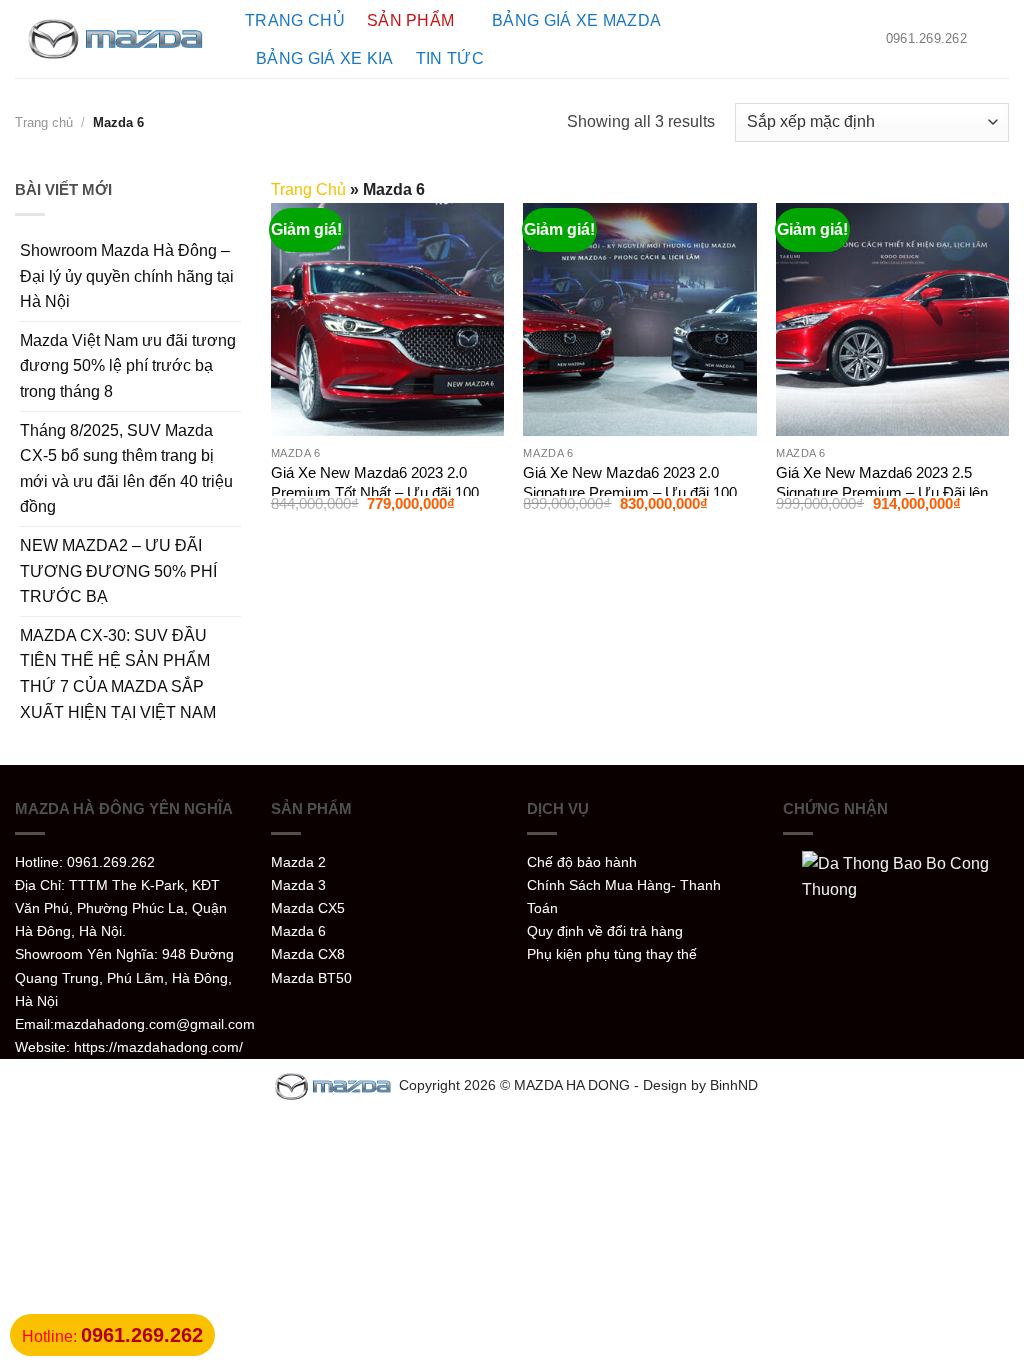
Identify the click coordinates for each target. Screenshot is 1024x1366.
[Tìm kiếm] (836, 38)
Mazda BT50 (311, 978)
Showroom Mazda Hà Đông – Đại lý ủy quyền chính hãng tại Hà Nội (127, 276)
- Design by (672, 1085)
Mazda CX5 (308, 908)
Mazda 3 (298, 885)
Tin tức (450, 58)
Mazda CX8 (308, 954)
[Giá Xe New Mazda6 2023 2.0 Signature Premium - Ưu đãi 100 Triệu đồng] (639, 319)
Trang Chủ (308, 189)
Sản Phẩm (411, 20)
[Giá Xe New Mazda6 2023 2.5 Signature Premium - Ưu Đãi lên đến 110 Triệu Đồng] (892, 319)
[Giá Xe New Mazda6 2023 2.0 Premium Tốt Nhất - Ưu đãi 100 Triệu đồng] (387, 319)
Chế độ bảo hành (582, 862)
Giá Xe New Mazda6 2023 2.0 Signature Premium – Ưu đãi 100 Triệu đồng (630, 492)
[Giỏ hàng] (999, 39)
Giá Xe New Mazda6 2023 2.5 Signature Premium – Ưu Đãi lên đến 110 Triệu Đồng (882, 492)
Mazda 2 (298, 862)
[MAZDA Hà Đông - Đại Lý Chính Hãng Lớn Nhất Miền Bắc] (115, 39)
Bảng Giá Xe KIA (325, 58)
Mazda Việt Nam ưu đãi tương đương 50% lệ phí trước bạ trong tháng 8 (128, 366)
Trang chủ (295, 20)
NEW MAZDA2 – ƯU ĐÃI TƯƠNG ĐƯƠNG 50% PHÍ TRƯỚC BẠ (118, 571)
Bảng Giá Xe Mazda (576, 20)
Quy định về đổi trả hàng (605, 931)
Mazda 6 (298, 931)
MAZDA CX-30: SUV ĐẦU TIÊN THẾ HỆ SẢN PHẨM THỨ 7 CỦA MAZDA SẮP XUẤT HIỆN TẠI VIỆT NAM (118, 674)
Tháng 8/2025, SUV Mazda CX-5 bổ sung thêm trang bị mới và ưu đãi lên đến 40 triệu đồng (126, 469)
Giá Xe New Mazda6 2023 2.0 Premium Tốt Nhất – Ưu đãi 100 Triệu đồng (375, 492)
